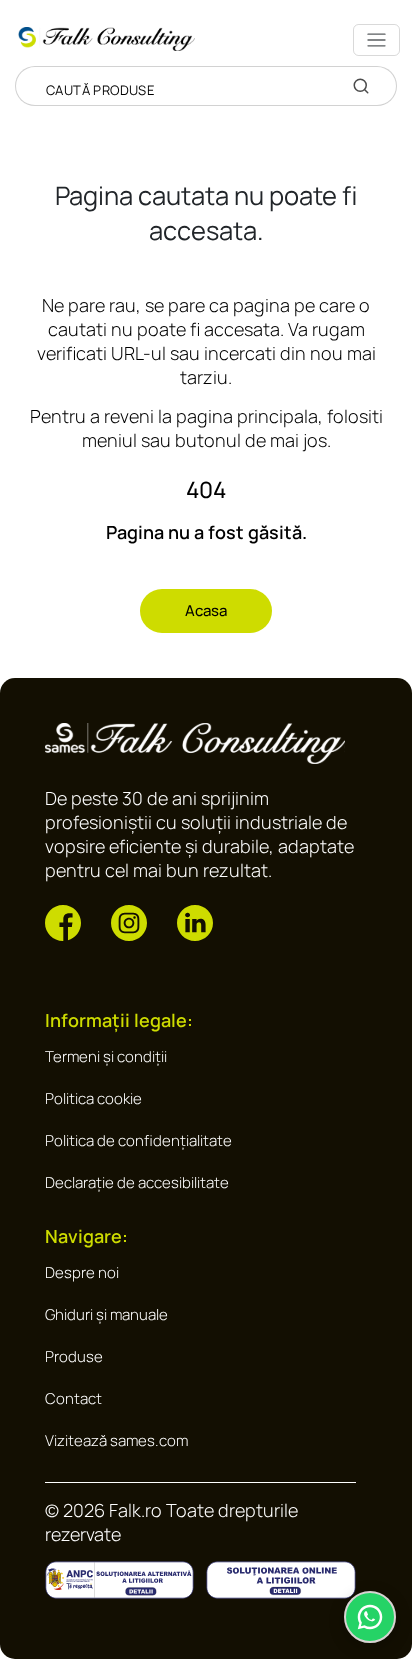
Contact (73, 1398)
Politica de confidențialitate (138, 1140)
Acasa (206, 610)
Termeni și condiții (106, 1056)
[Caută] (361, 86)
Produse (74, 1356)
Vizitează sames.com (116, 1440)
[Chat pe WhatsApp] (370, 1617)
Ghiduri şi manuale (106, 1314)
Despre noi (82, 1272)
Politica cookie (93, 1098)
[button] (63, 921)
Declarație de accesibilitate (137, 1182)
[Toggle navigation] (376, 40)
